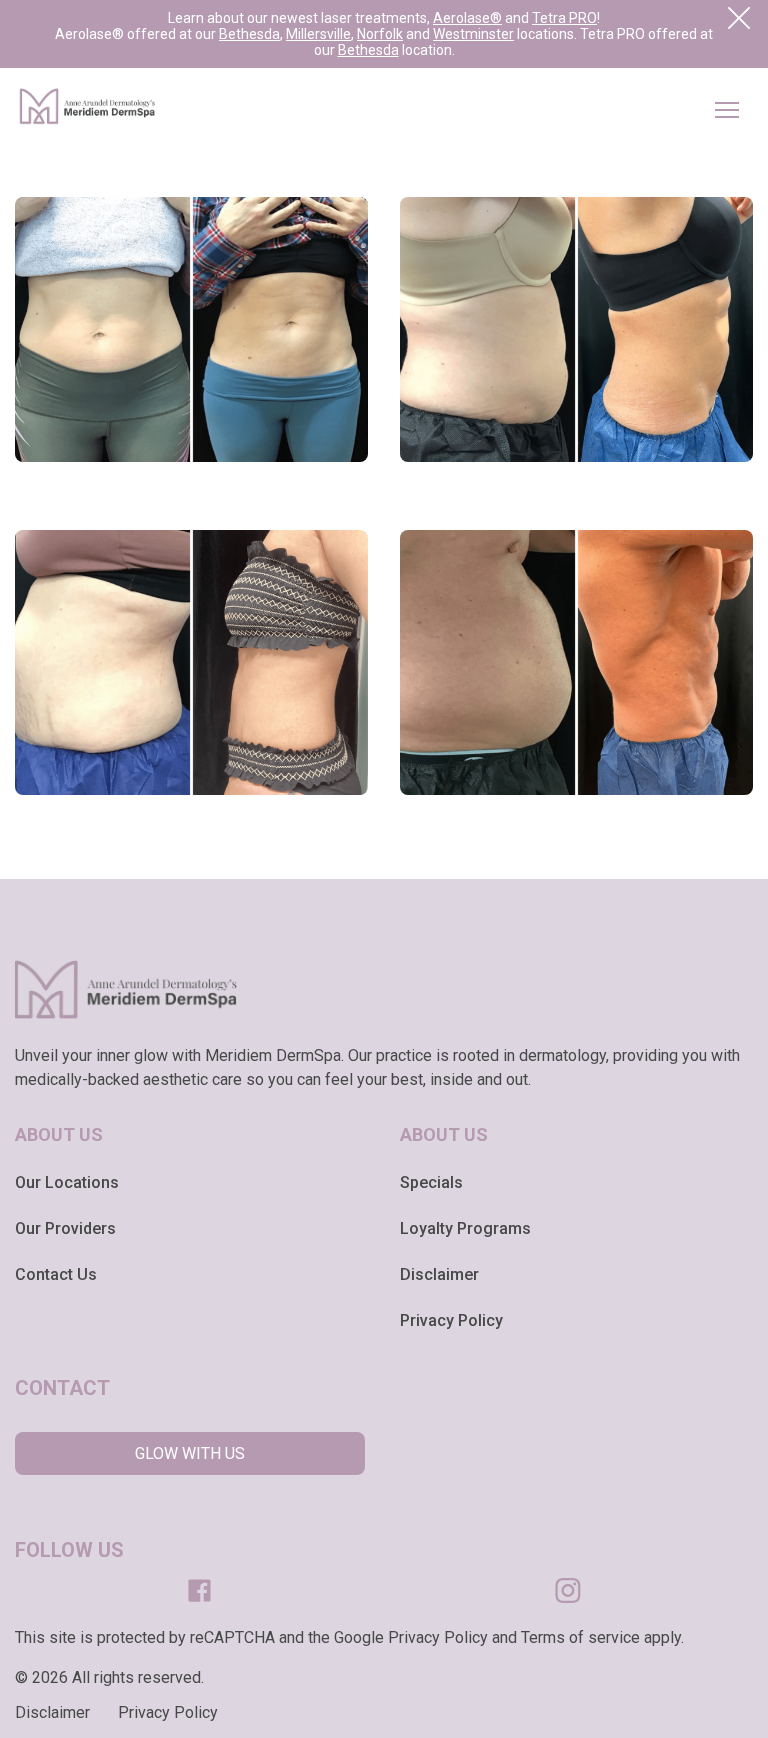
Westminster (473, 34)
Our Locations (67, 1182)
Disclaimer (439, 1274)
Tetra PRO (564, 18)
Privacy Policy (451, 1320)
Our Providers (65, 1228)
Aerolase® (467, 18)
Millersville (318, 34)
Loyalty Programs (465, 1228)
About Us (59, 1134)
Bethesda (249, 34)
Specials (431, 1182)
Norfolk (380, 34)
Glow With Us (190, 1453)
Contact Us (56, 1274)
